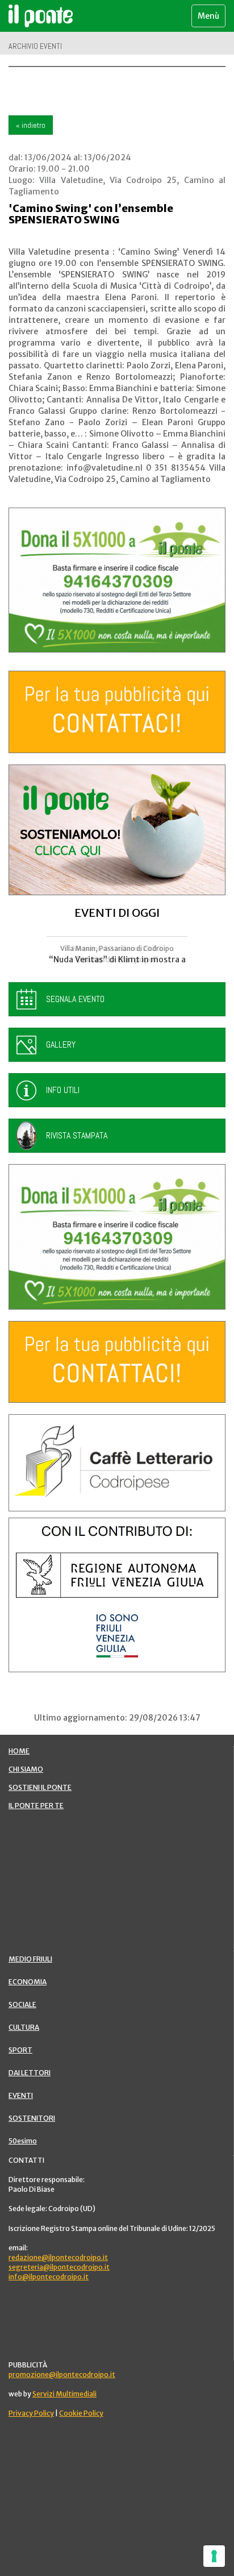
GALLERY (61, 1044)
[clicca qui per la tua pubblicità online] (117, 712)
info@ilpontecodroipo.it (49, 2277)
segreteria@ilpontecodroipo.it (59, 2267)
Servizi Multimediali (64, 2394)
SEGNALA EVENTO (75, 999)
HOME (19, 1751)
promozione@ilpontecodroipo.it (62, 2375)
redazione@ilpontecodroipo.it (58, 2257)
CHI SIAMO (26, 1769)
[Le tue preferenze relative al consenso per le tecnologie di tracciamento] (214, 2556)
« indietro (31, 125)
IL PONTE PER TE (36, 1806)
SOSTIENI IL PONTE (40, 1787)
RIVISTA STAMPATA (77, 1135)
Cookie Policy (81, 2413)
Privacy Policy (31, 2413)
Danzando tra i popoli (117, 959)
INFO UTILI (63, 1090)
